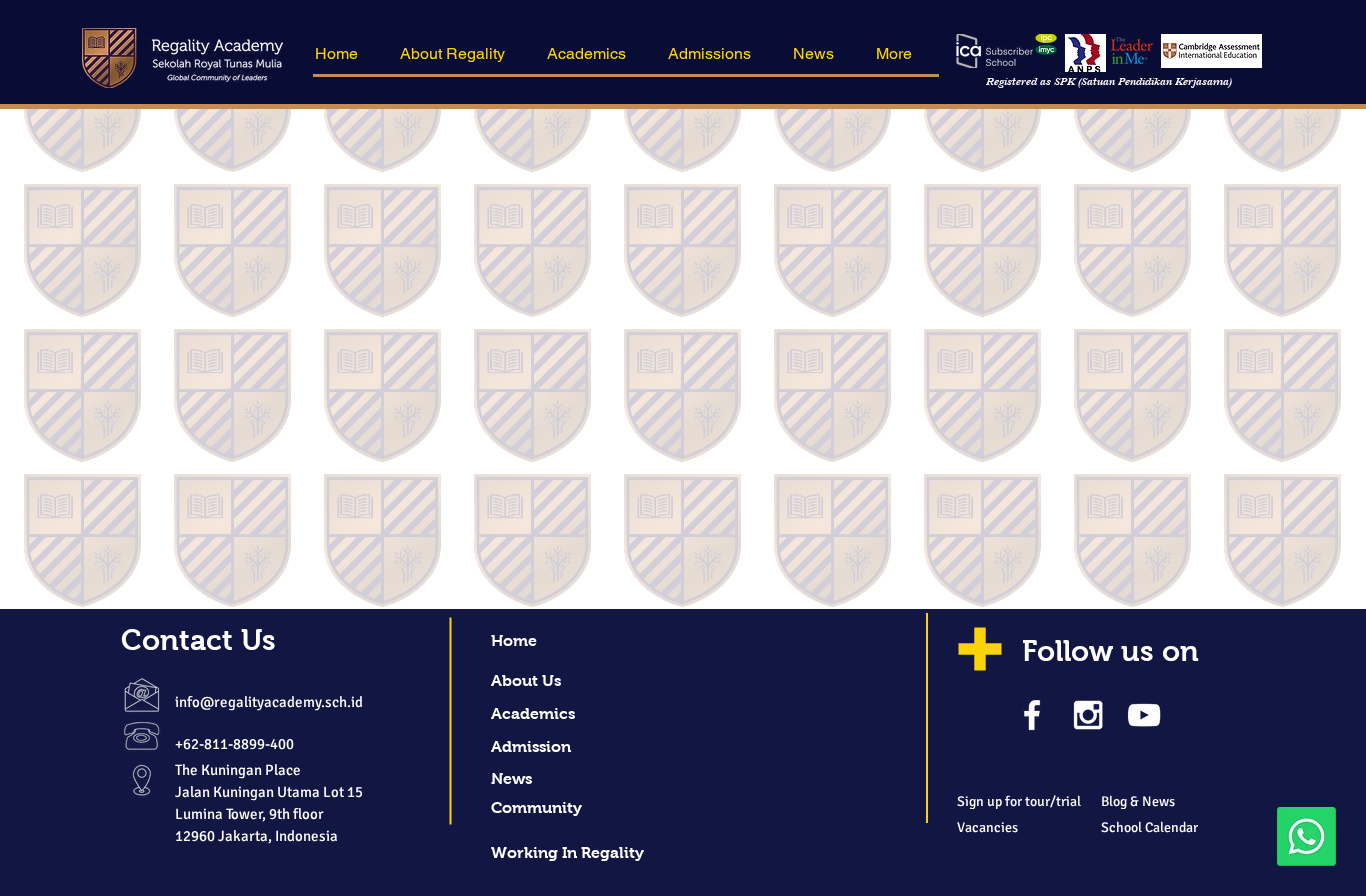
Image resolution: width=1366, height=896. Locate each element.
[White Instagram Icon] (1088, 715)
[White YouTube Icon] (1144, 715)
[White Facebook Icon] (1032, 715)
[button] (458, 54)
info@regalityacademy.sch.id (269, 702)
